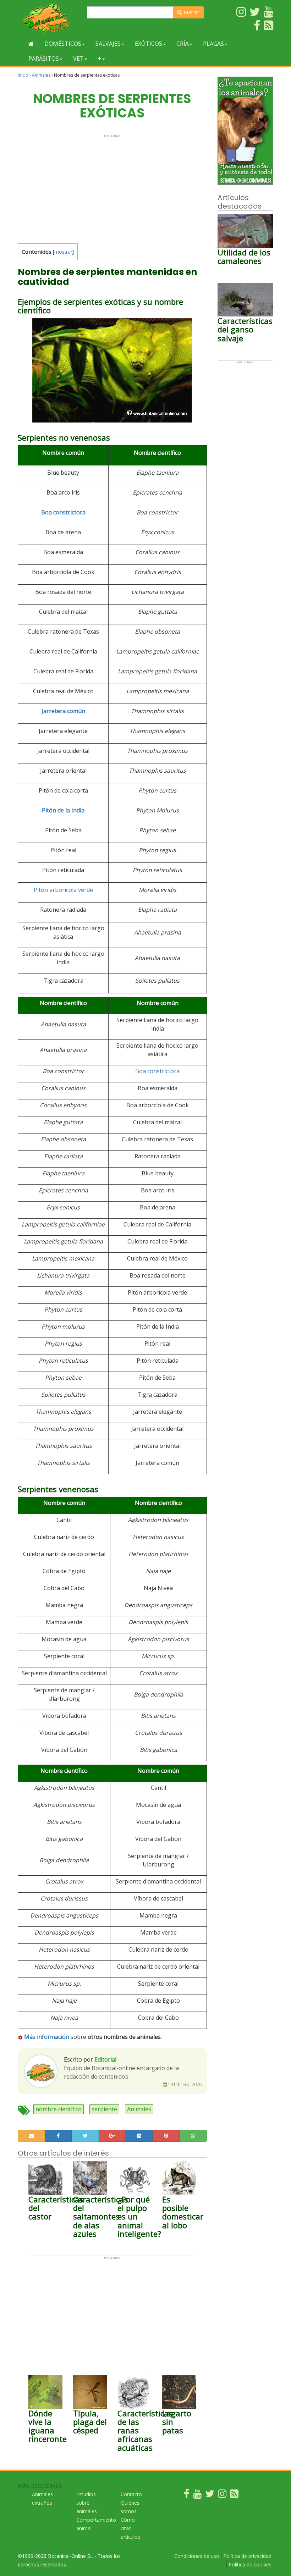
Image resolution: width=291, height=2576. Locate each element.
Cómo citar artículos (130, 2528)
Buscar (191, 12)
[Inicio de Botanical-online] (31, 44)
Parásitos (44, 59)
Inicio (23, 75)
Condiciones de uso (197, 2556)
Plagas (213, 44)
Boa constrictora (63, 512)
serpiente (104, 2109)
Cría (183, 44)
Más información (47, 2037)
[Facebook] (187, 2495)
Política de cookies (250, 2564)
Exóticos (149, 44)
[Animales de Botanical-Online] (50, 18)
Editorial (105, 2059)
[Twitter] (210, 2495)
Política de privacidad (247, 2556)
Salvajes (108, 44)
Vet (78, 59)
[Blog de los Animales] (234, 2495)
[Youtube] (197, 2495)
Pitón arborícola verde (63, 890)
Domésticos (63, 44)
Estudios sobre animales (87, 2503)
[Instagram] (222, 2495)
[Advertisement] (112, 187)
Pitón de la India (63, 810)
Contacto (131, 2494)
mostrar (63, 252)
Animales (41, 75)
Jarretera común (63, 711)
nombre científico (59, 2109)
